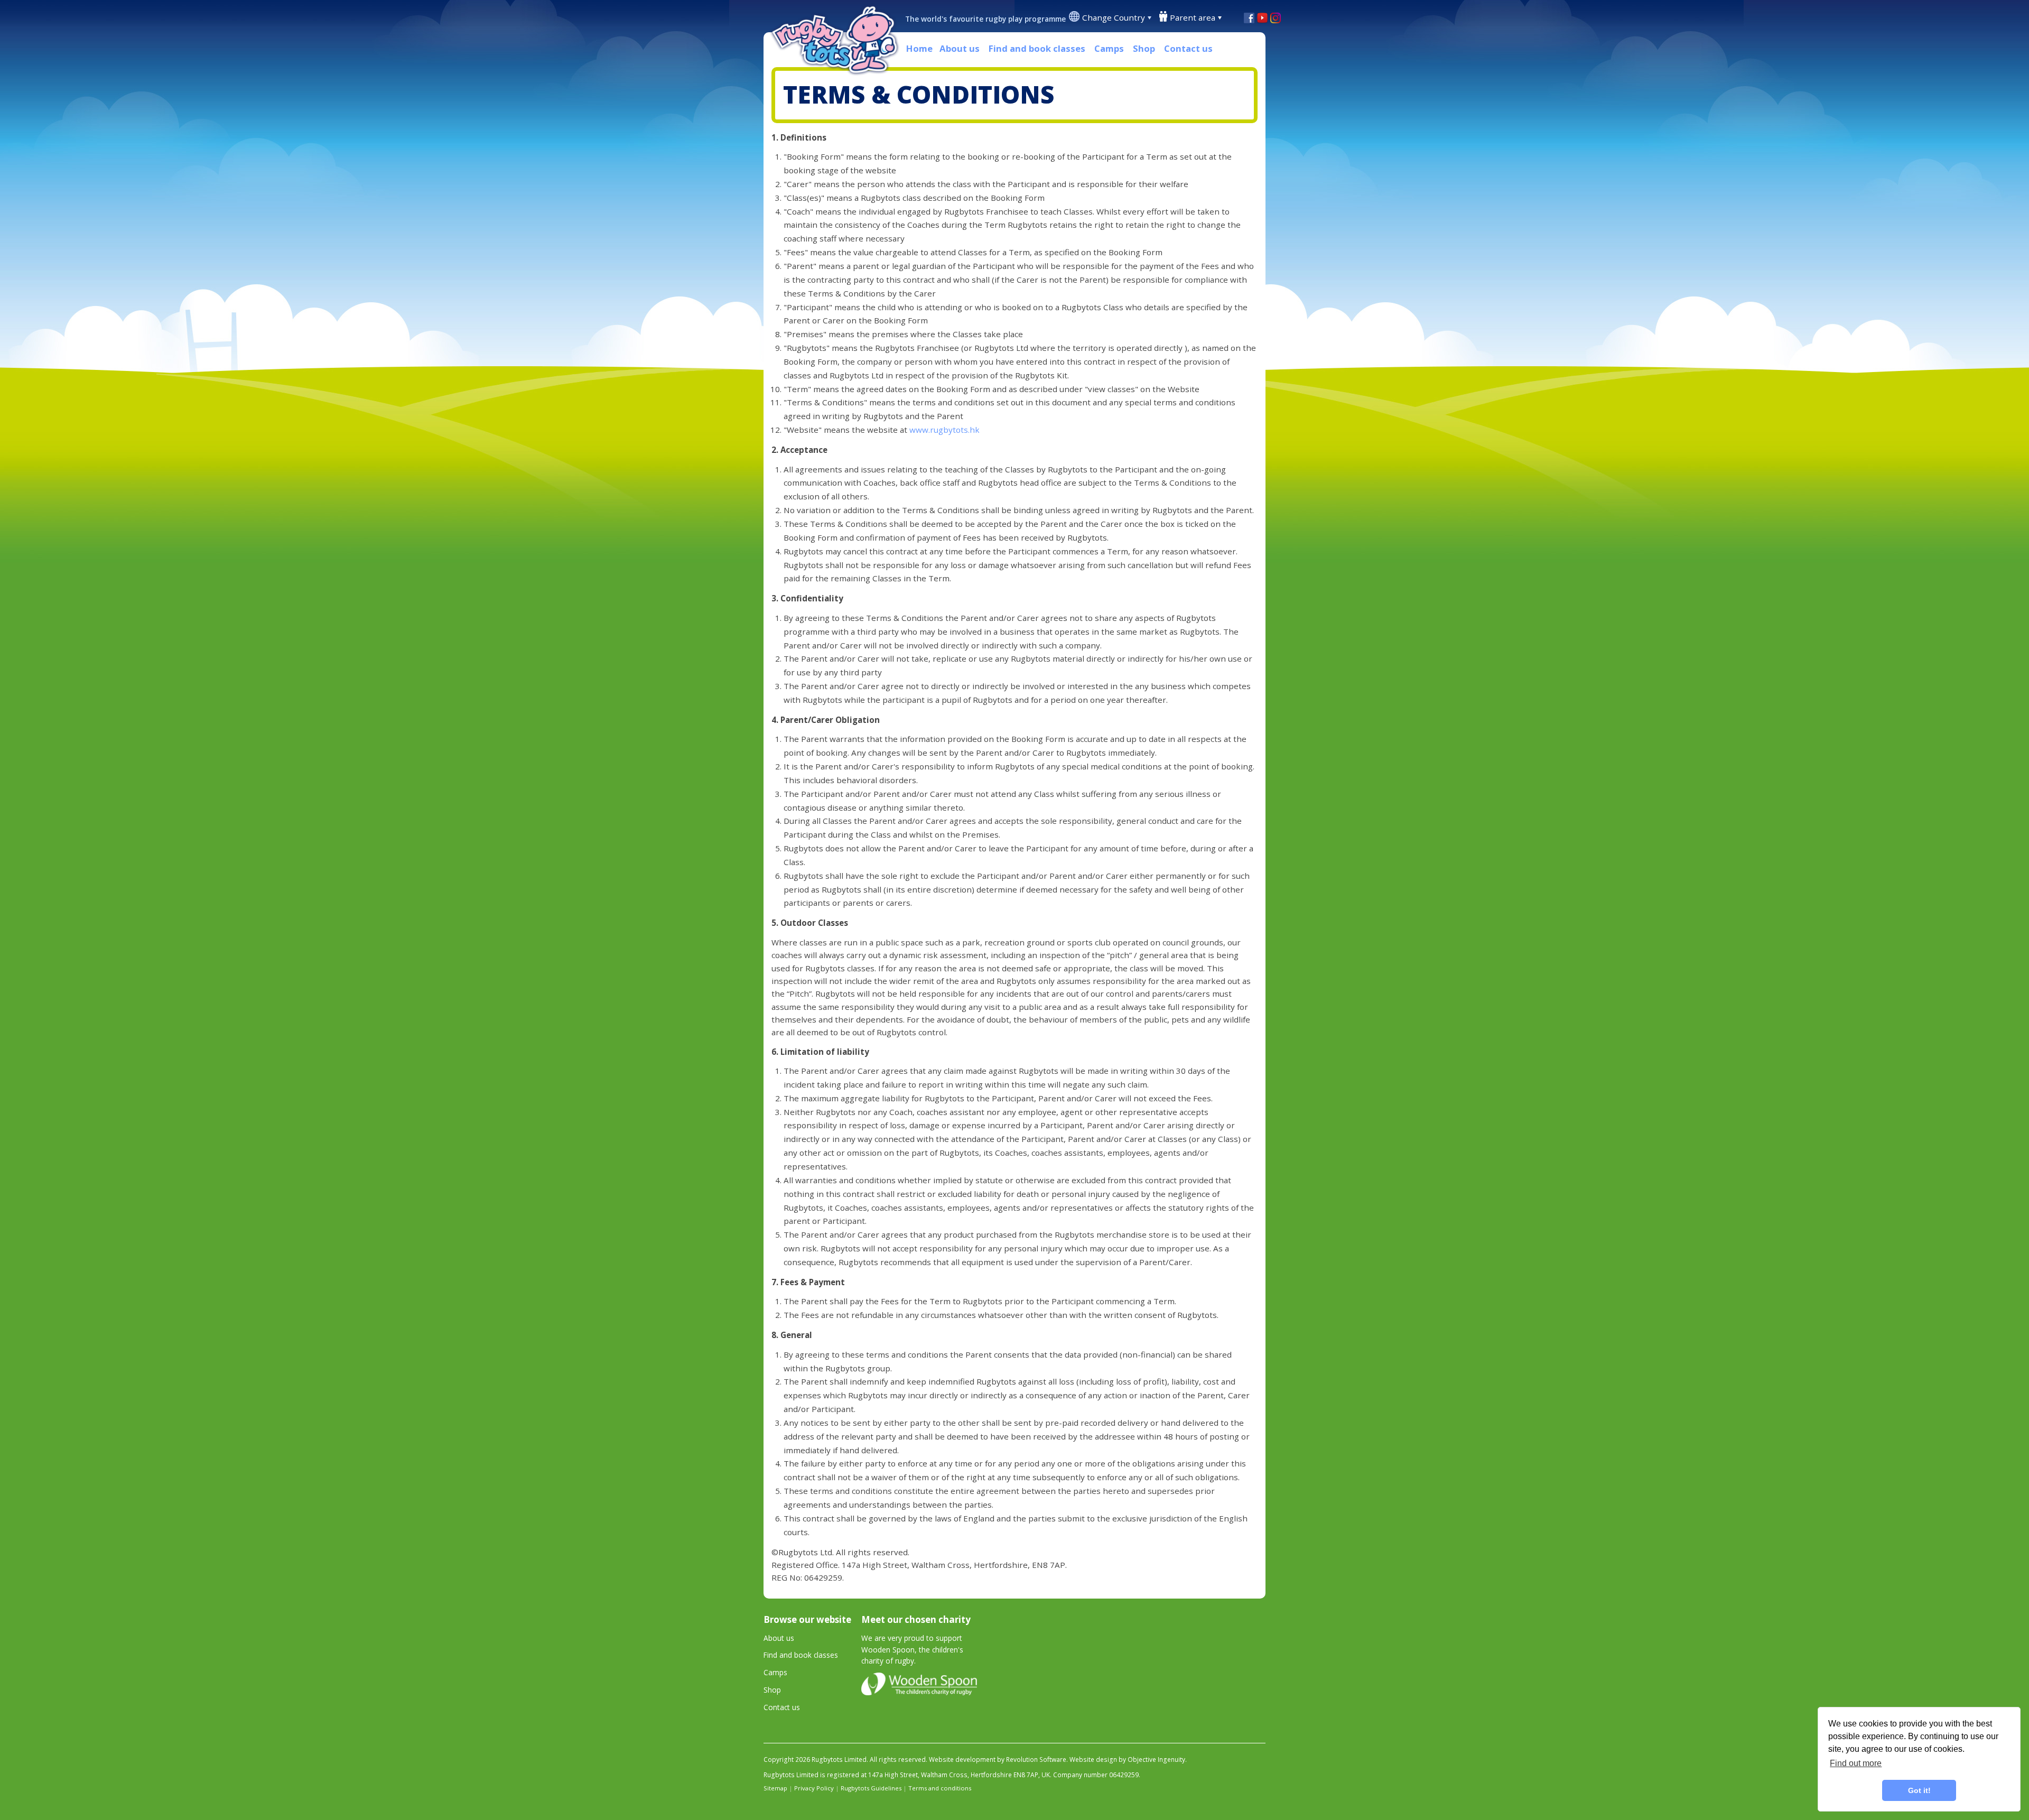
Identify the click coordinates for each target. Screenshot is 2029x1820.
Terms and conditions (940, 1788)
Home (919, 48)
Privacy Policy (814, 1788)
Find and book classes (1037, 48)
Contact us (1188, 48)
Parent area (1193, 17)
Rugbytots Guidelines (871, 1788)
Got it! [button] (1919, 1790)
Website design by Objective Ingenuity (1127, 1759)
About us (960, 48)
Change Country (1114, 17)
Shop (1144, 48)
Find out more (1856, 1763)
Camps (1109, 48)
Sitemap (775, 1788)
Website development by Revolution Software (998, 1759)
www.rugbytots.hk (944, 430)
